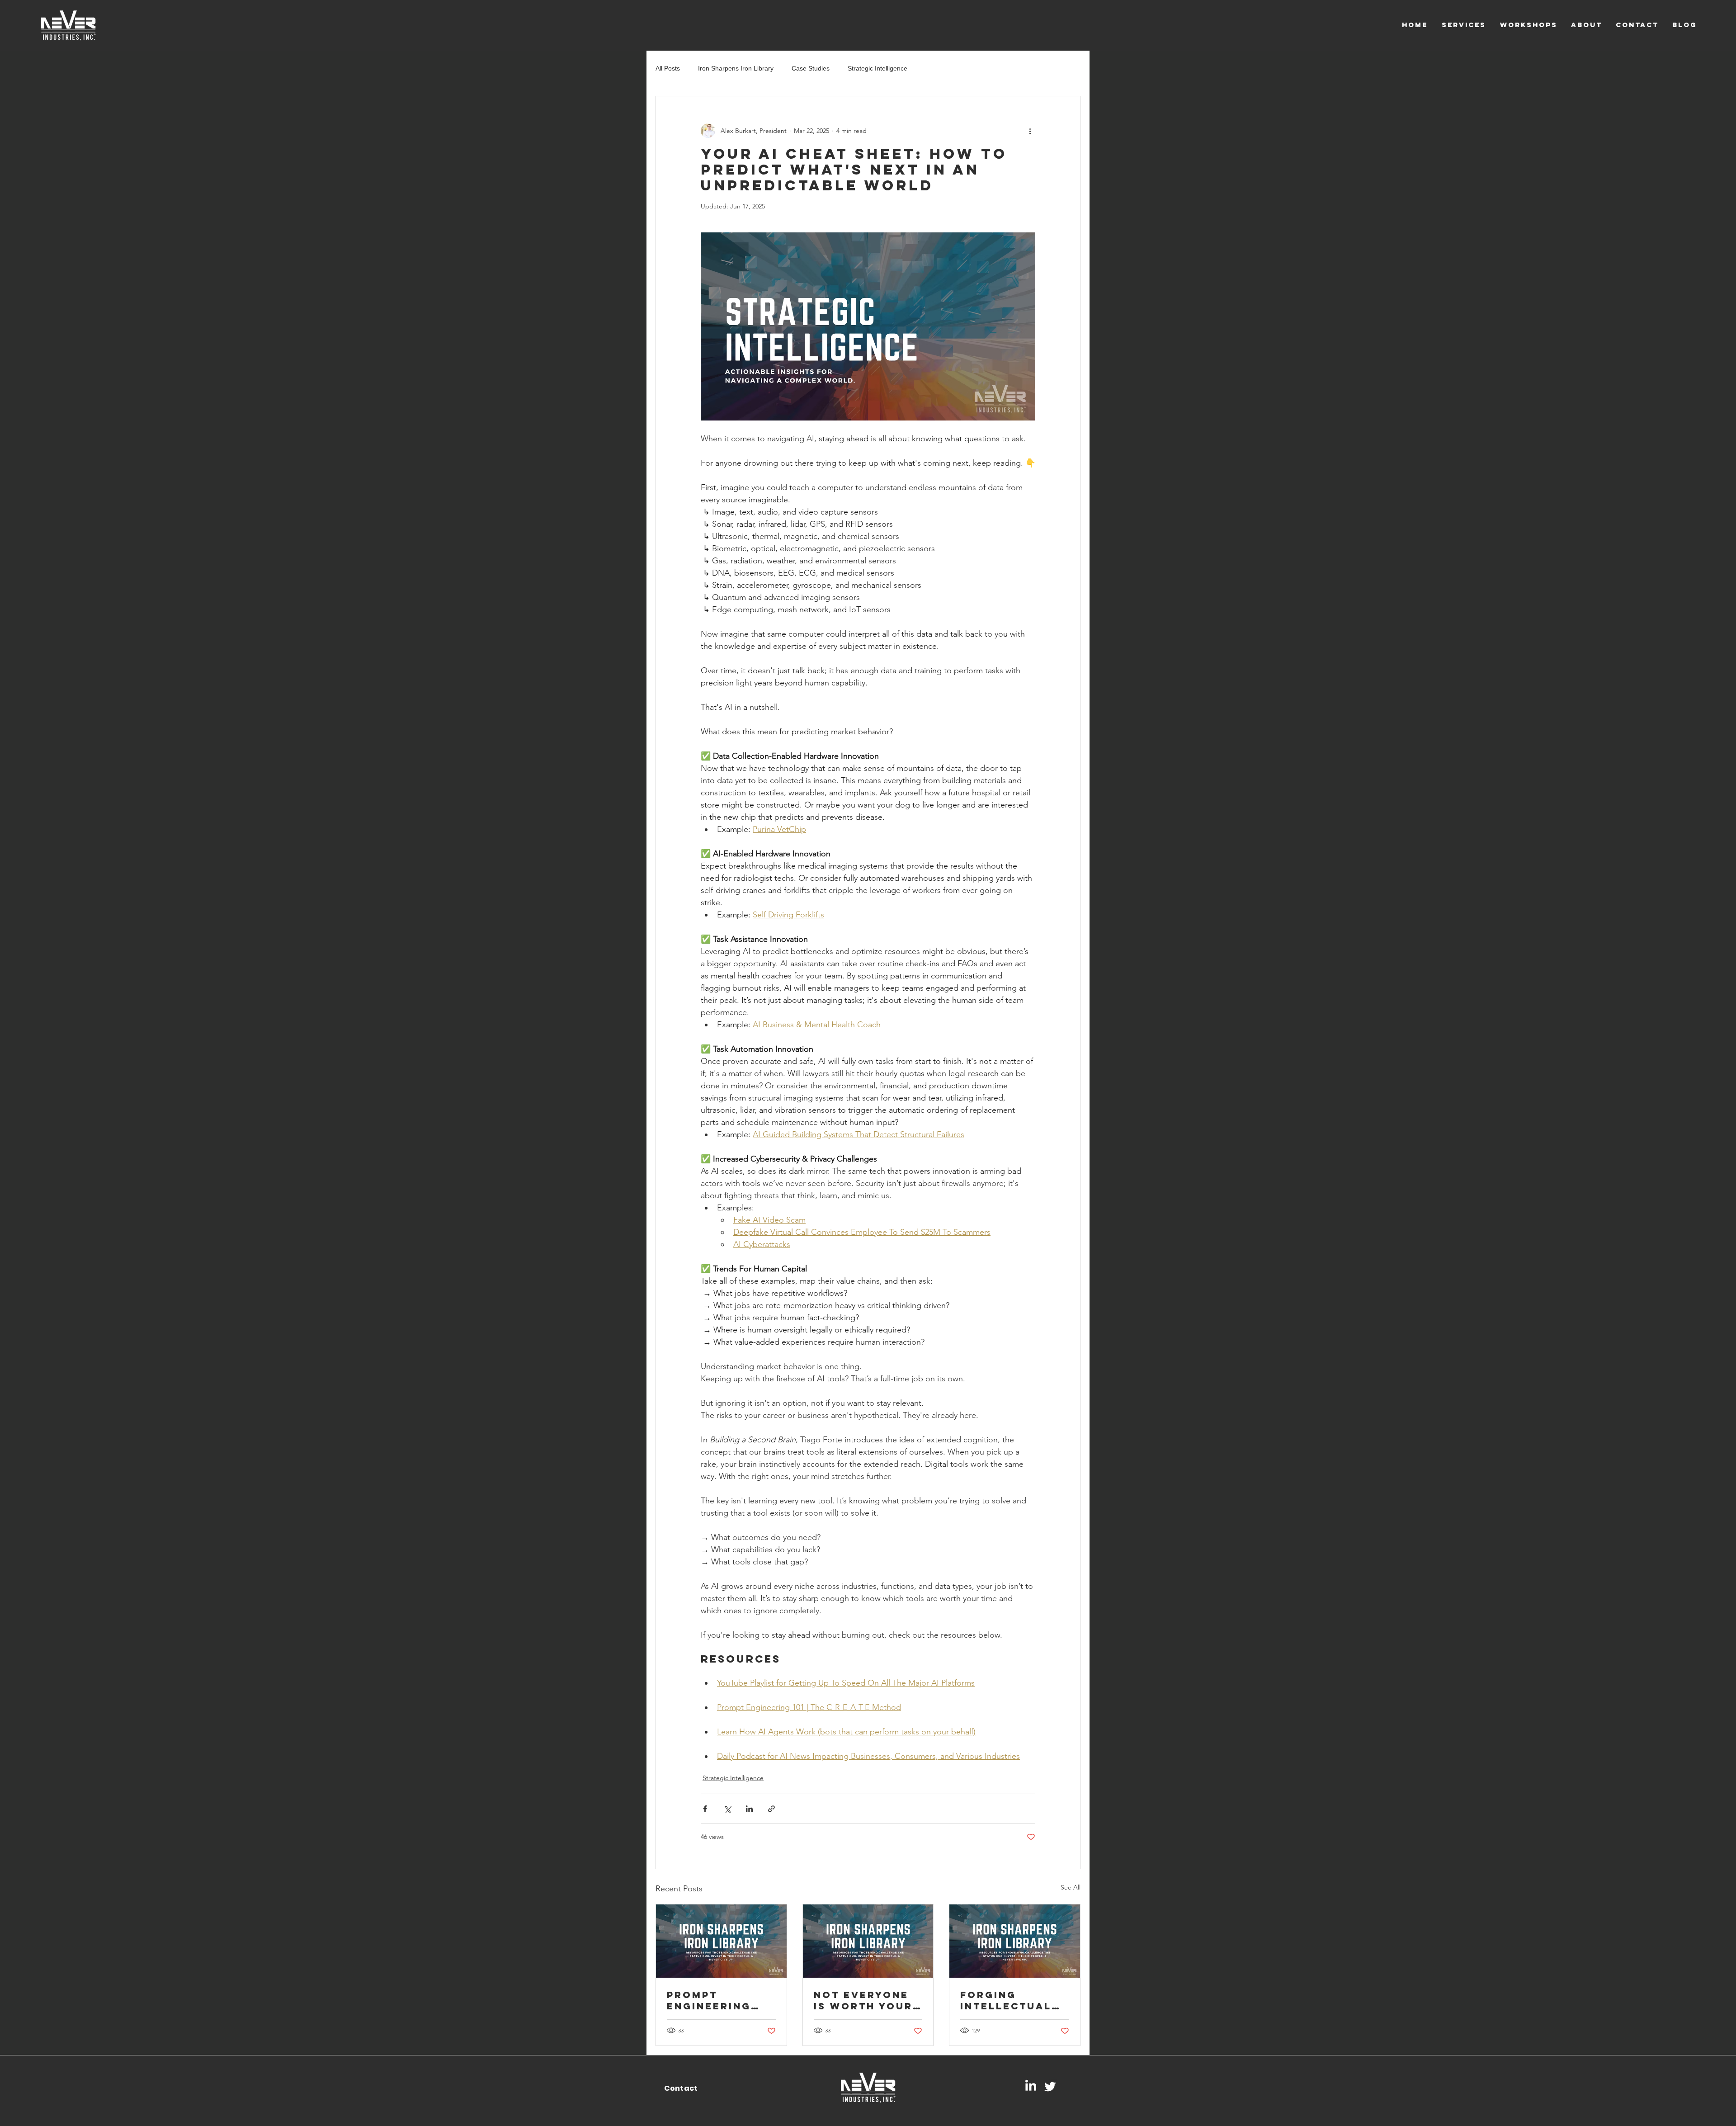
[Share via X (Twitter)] (727, 1809)
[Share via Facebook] (705, 1809)
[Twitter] (1050, 2086)
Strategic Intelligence (877, 68)
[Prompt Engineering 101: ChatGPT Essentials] (721, 1941)
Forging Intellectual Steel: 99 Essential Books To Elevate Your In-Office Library (1006, 2000)
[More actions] (1030, 131)
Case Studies (811, 68)
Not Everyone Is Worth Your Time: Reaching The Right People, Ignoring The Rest (865, 2000)
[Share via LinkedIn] (749, 1809)
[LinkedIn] (1031, 2086)
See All (1071, 1887)
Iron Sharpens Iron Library (736, 68)
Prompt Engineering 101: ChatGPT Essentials (709, 2000)
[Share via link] (771, 1809)
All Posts (668, 68)
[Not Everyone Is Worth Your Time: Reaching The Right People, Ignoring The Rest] (868, 1941)
